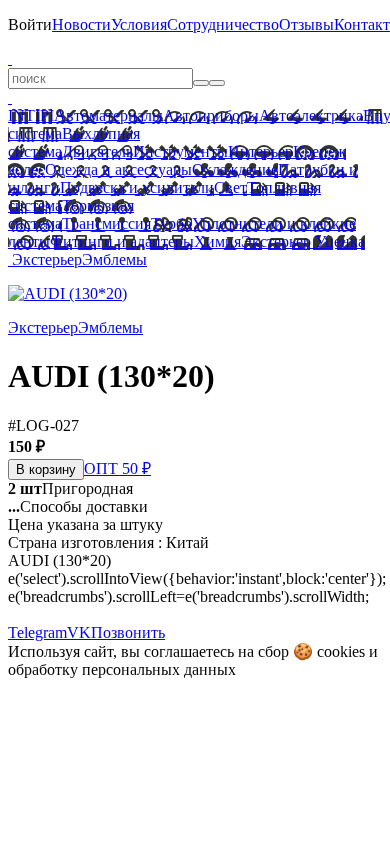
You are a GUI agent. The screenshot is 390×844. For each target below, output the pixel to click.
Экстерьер (276, 241)
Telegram (37, 632)
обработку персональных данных (122, 669)
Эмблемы (114, 259)
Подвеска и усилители (137, 187)
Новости (81, 24)
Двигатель (97, 151)
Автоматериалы (108, 115)
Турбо (171, 223)
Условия (139, 24)
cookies (341, 651)
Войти (30, 24)
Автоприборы (211, 115)
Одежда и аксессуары (118, 169)
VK (79, 632)
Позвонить (128, 632)
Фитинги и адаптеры (122, 241)
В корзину (46, 469)
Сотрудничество (223, 24)
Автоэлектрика (311, 115)
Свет (230, 187)
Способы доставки (78, 506)
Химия (217, 241)
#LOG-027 (43, 425)
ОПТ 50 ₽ (117, 468)
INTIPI (31, 115)
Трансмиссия (106, 223)
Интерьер (260, 151)
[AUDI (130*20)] (67, 293)
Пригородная (70, 488)
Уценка (338, 241)
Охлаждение (235, 169)
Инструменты (180, 151)
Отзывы (306, 24)
